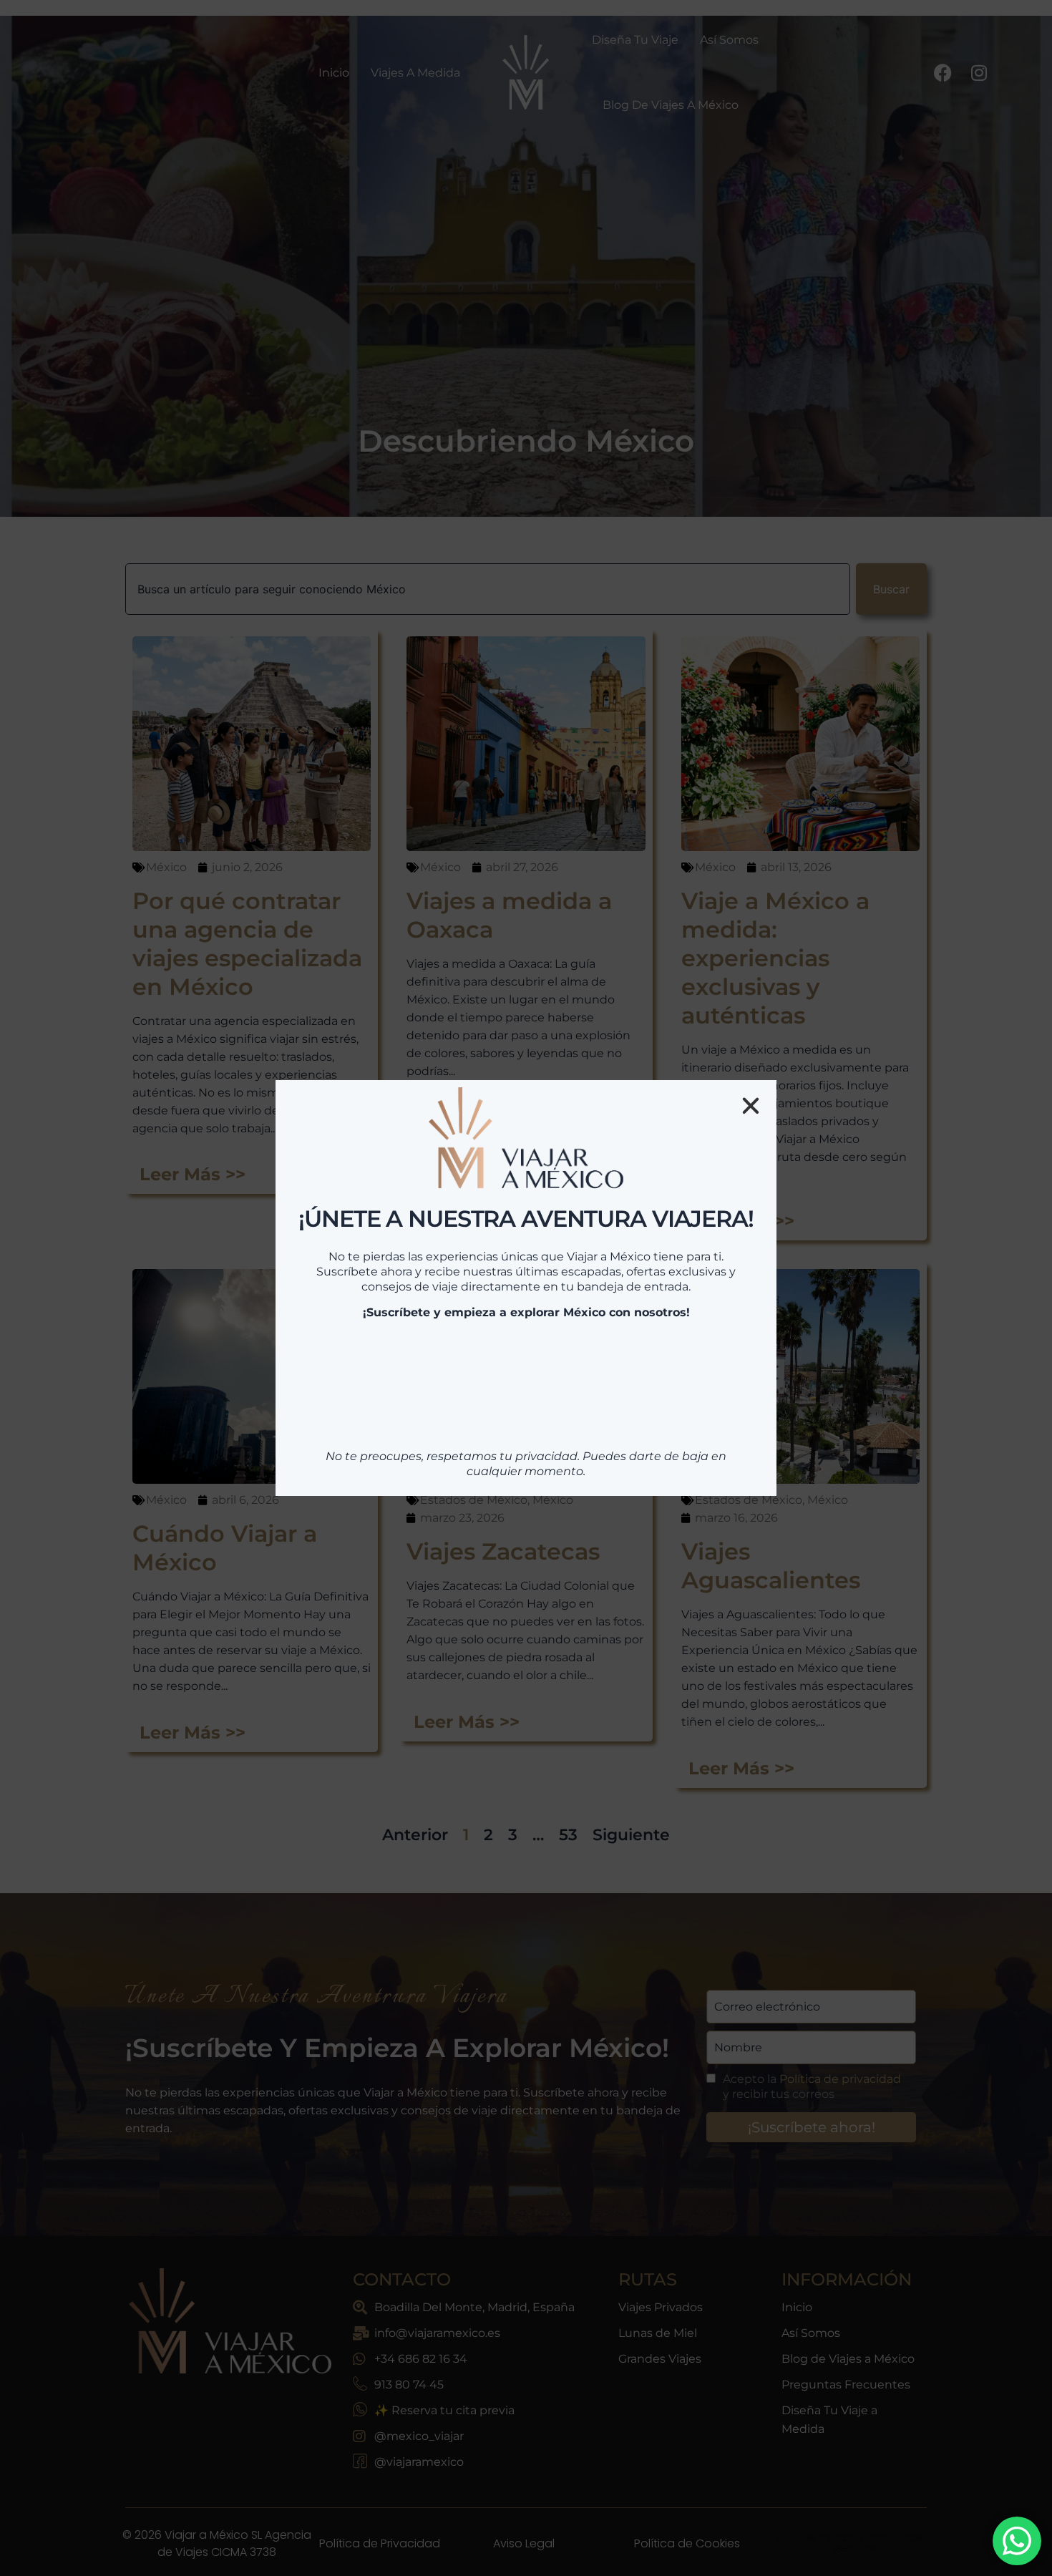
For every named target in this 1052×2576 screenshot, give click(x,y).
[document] (526, 1288)
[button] (751, 1078)
